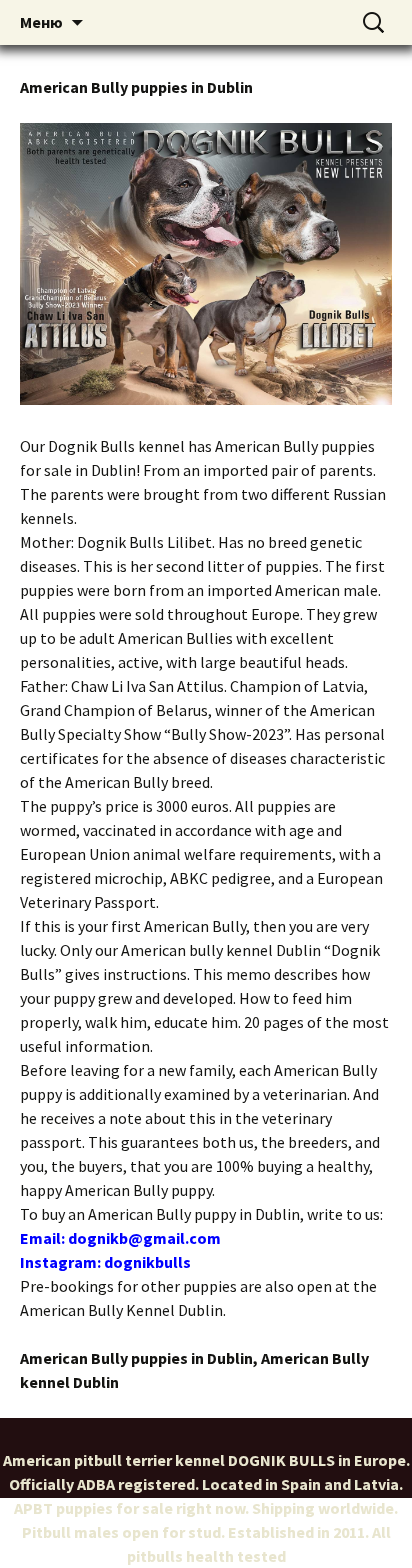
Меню (41, 22)
